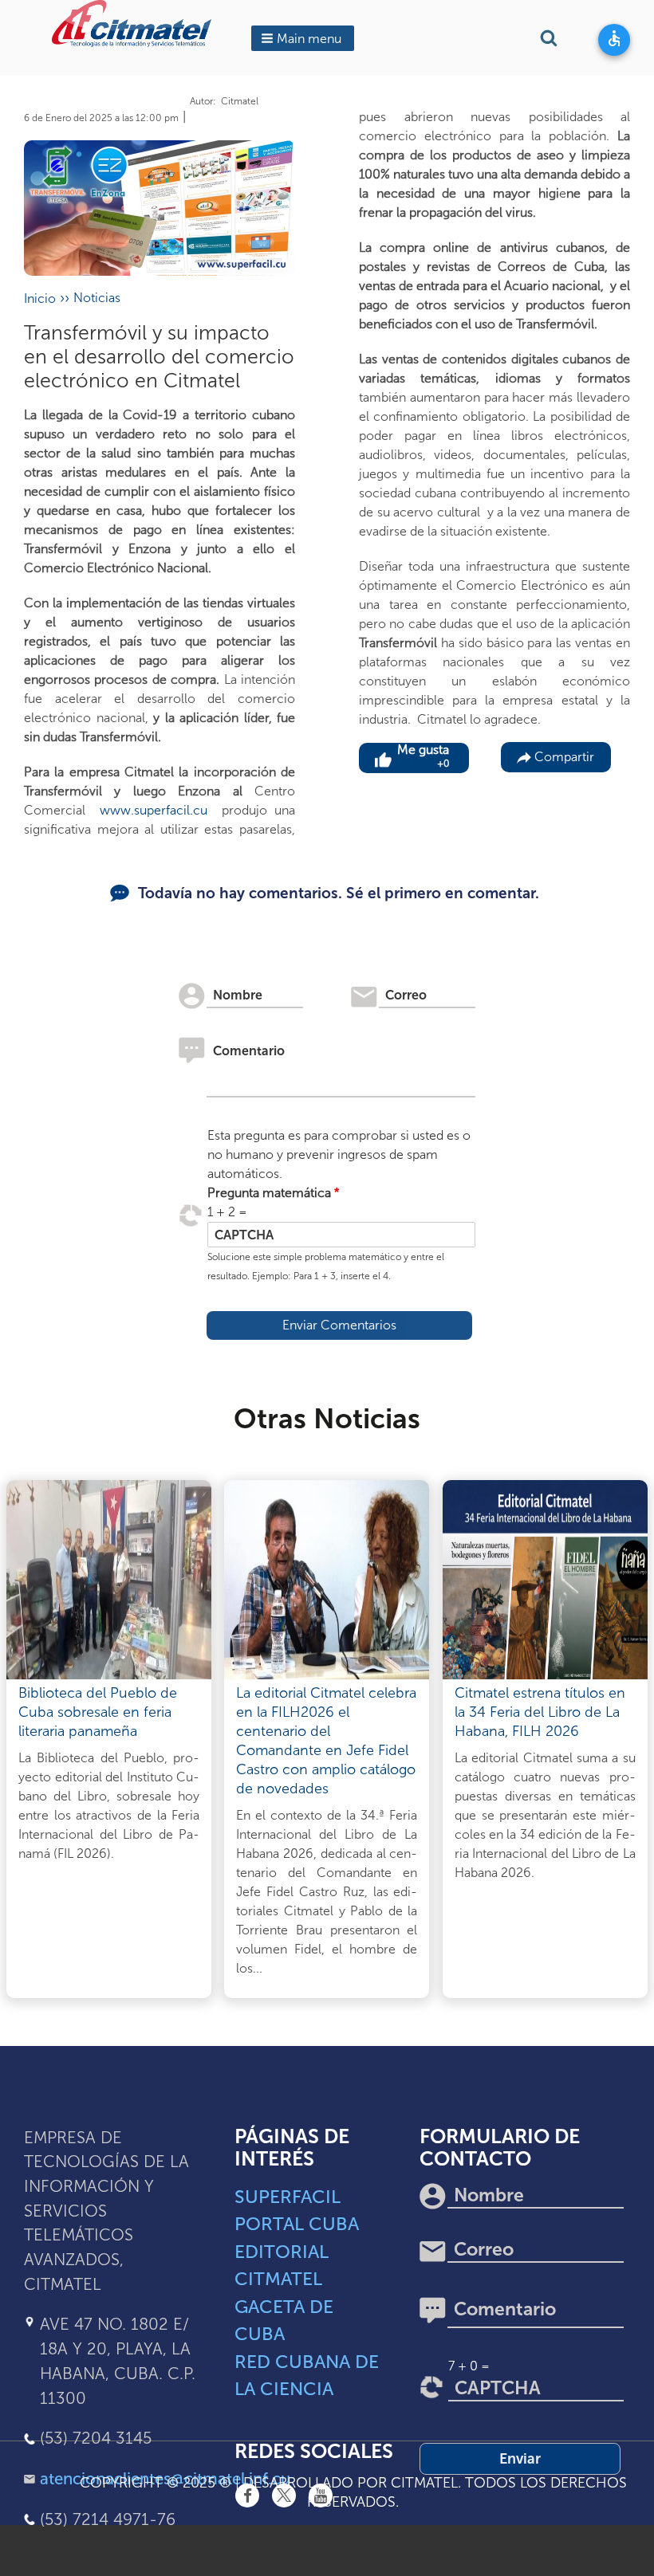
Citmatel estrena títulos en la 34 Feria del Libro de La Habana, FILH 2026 (540, 1712)
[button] (303, 38)
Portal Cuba (297, 2224)
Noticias (97, 298)
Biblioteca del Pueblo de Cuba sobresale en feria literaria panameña (98, 1712)
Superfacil (288, 2197)
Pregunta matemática (269, 1193)
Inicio (40, 298)
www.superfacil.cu (150, 810)
